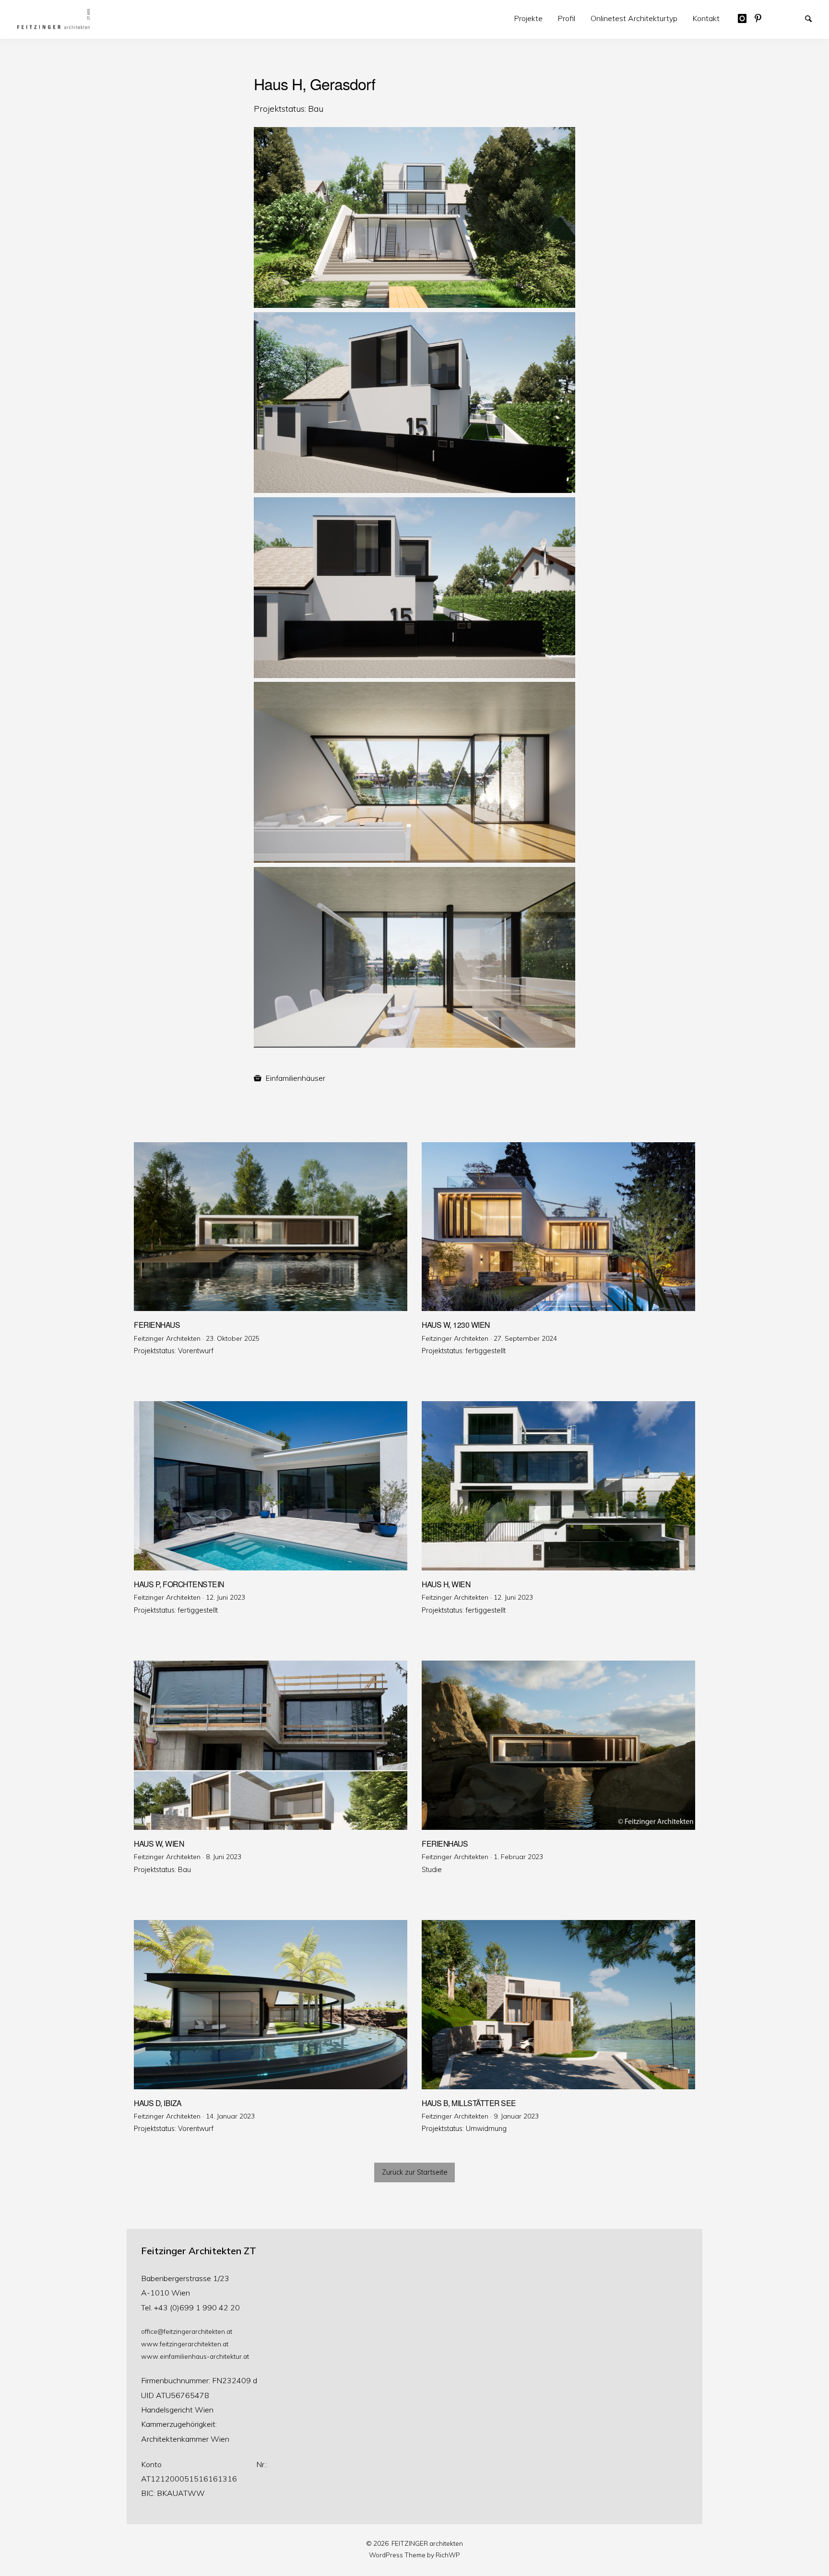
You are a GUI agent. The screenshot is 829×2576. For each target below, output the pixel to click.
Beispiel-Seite (779, 18)
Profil (567, 18)
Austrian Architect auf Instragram (746, 18)
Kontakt (706, 18)
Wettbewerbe (796, 18)
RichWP (448, 2555)
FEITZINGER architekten (427, 2543)
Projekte (528, 18)
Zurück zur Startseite (415, 2172)
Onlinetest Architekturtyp (634, 18)
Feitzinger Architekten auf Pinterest (762, 18)
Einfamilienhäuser (295, 1078)
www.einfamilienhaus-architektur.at (195, 2356)
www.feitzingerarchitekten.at (185, 2344)
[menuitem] (528, 18)
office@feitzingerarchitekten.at (187, 2331)
